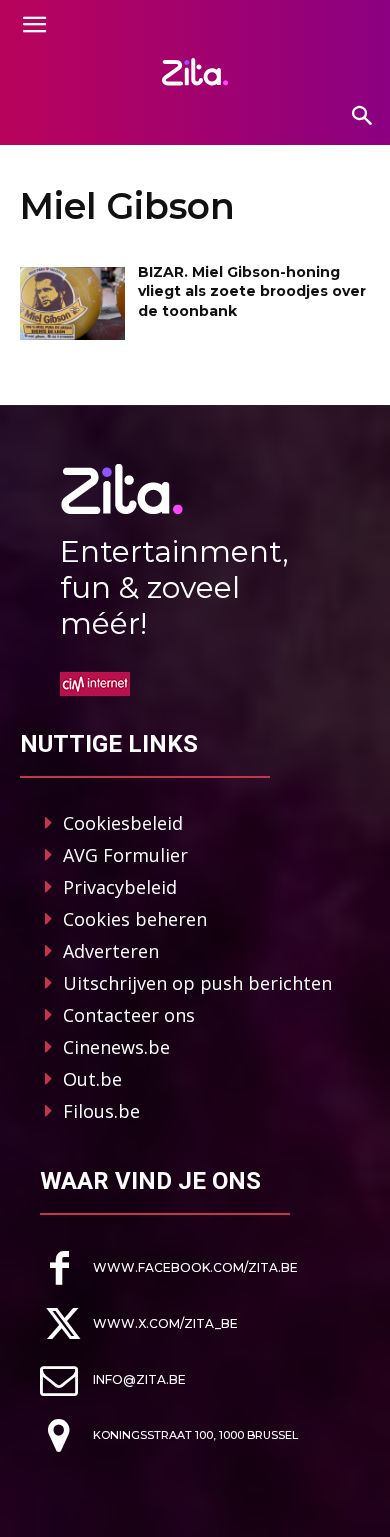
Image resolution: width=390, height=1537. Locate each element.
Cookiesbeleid (123, 823)
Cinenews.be (116, 1047)
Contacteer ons (129, 1015)
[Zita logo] (195, 72)
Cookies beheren (135, 919)
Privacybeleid (120, 887)
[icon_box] (169, 1268)
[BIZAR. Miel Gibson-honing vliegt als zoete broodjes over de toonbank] (72, 304)
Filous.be (101, 1111)
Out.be (92, 1079)
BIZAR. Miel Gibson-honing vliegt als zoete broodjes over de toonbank (252, 291)
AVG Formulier (125, 855)
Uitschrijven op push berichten (197, 983)
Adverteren (111, 951)
